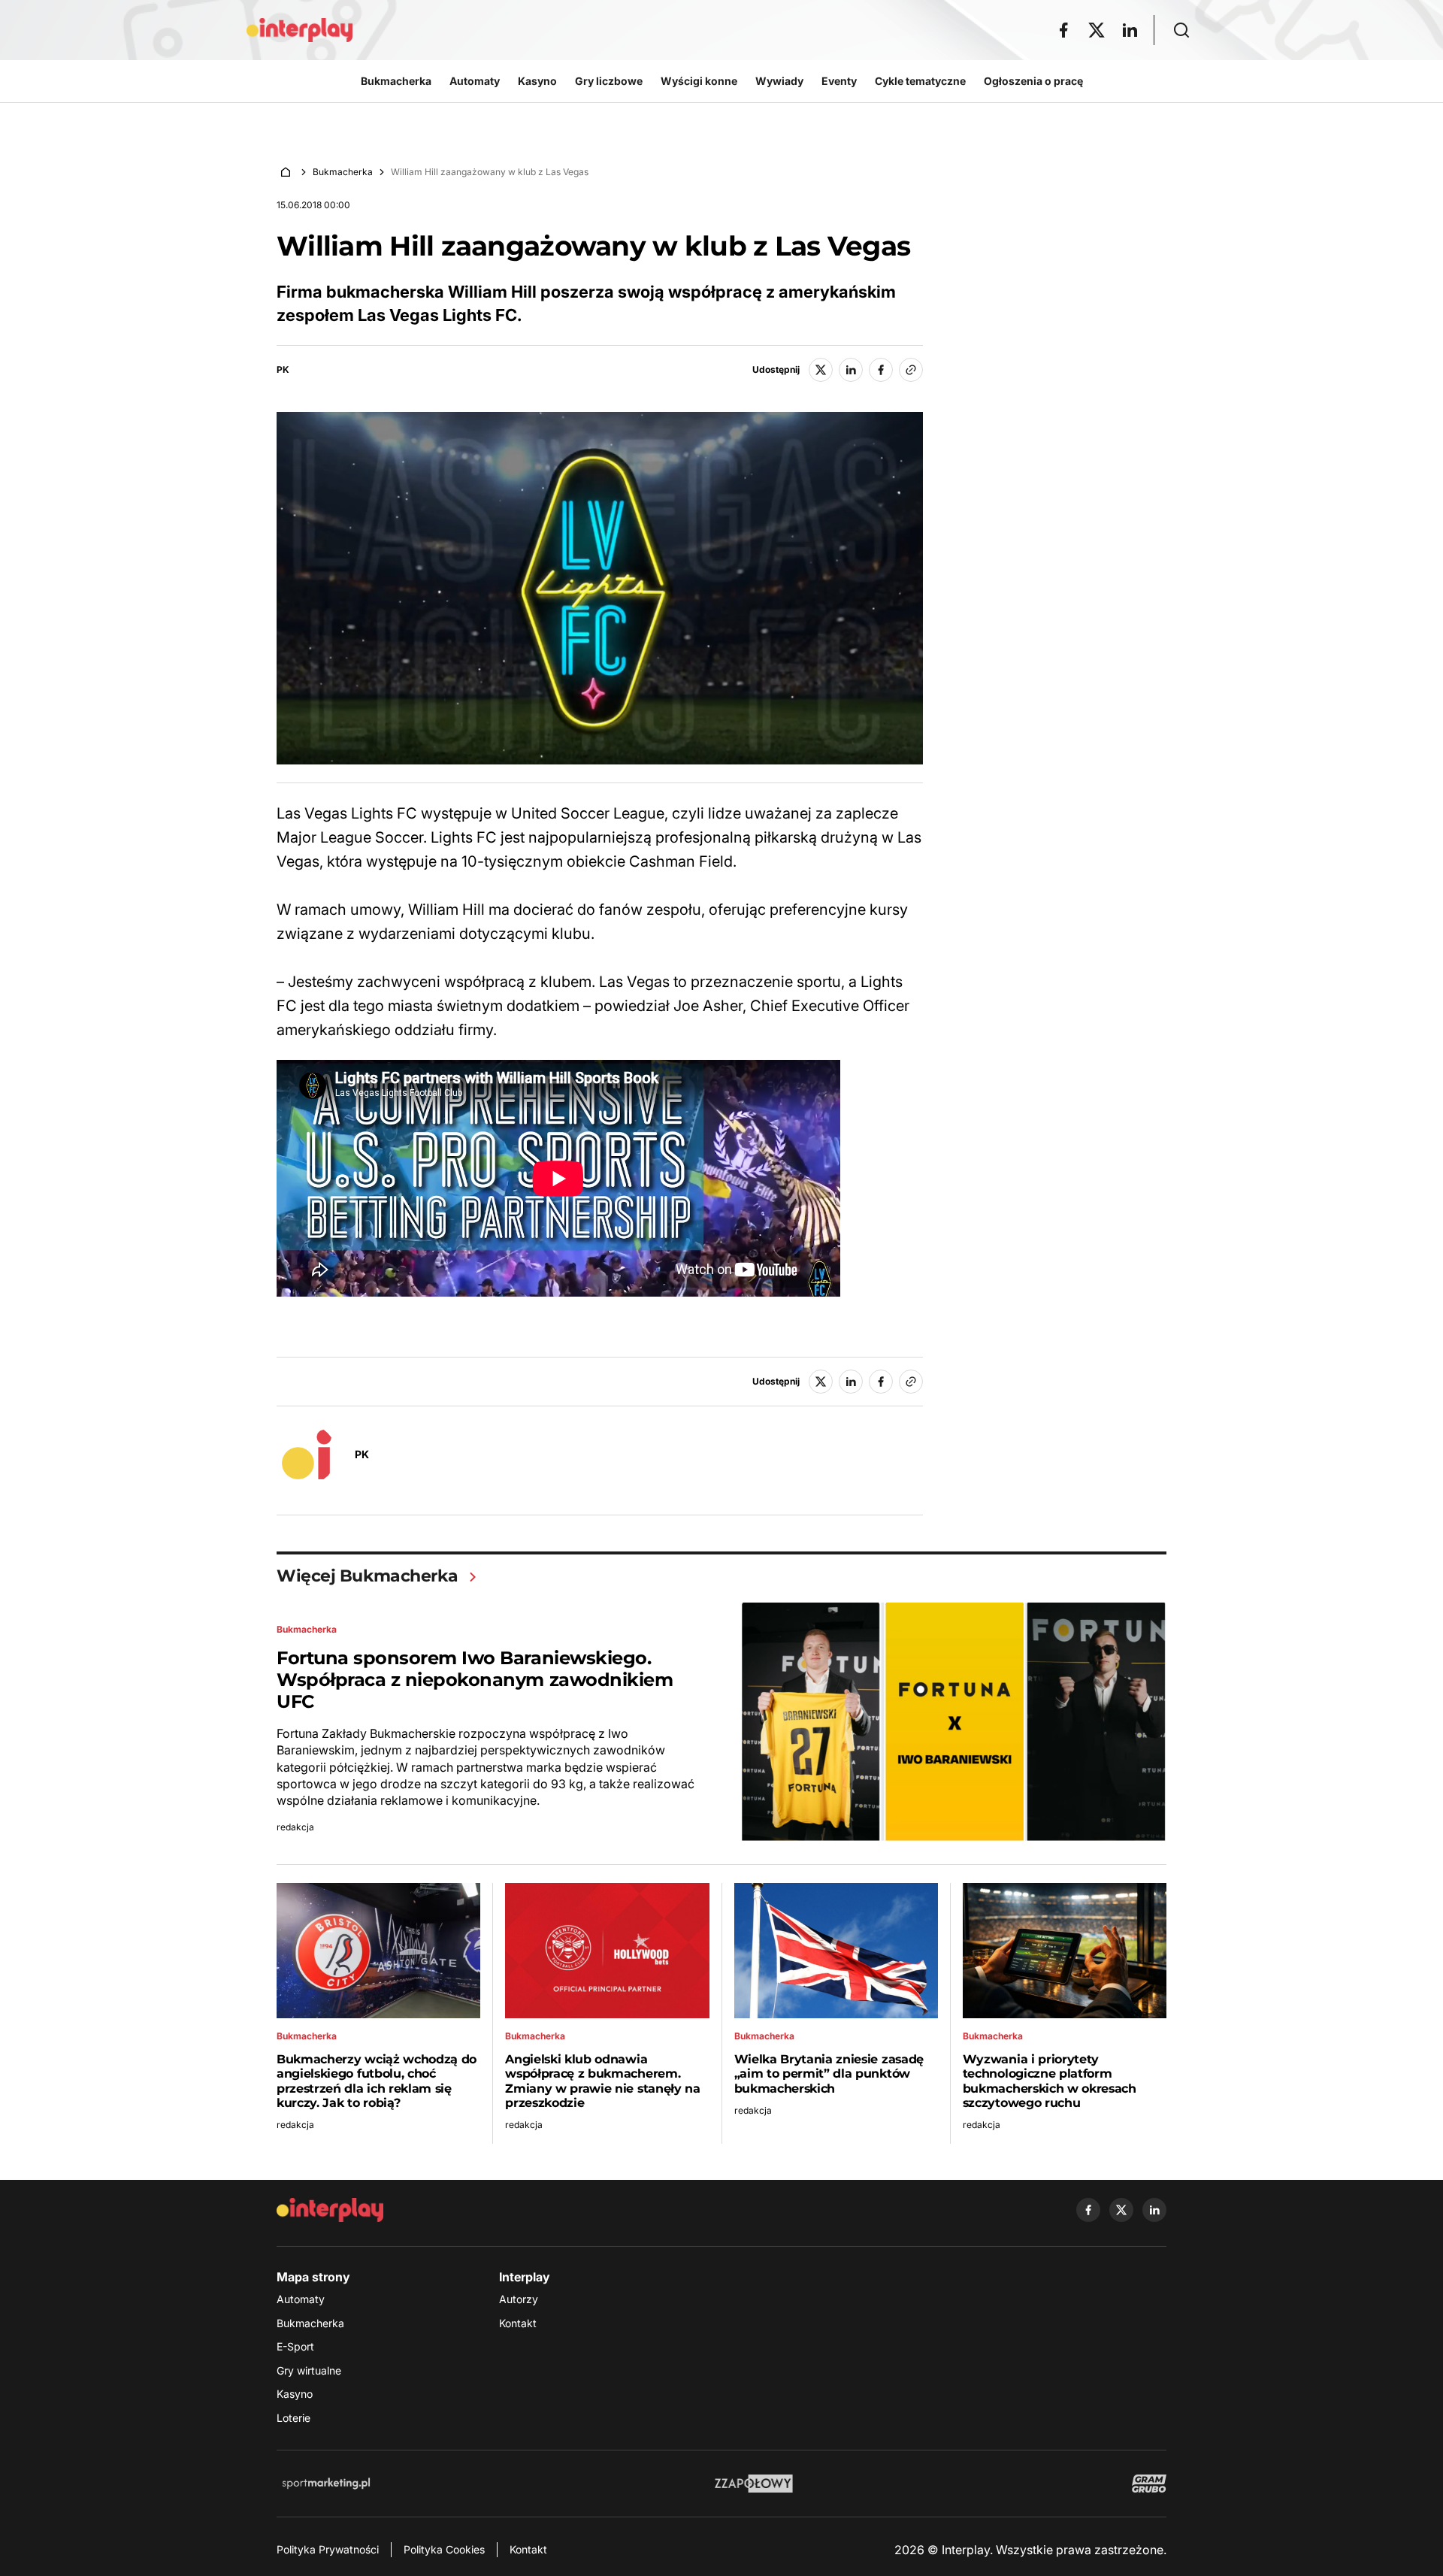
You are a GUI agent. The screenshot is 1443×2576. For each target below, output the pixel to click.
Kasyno (295, 2394)
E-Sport (295, 2346)
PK (283, 370)
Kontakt (518, 2323)
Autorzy (519, 2299)
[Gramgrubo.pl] (1149, 2484)
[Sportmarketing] (326, 2484)
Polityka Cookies (444, 2549)
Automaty (301, 2299)
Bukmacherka (343, 172)
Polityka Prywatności (328, 2549)
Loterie (293, 2418)
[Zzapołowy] (754, 2484)
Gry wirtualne (309, 2370)
